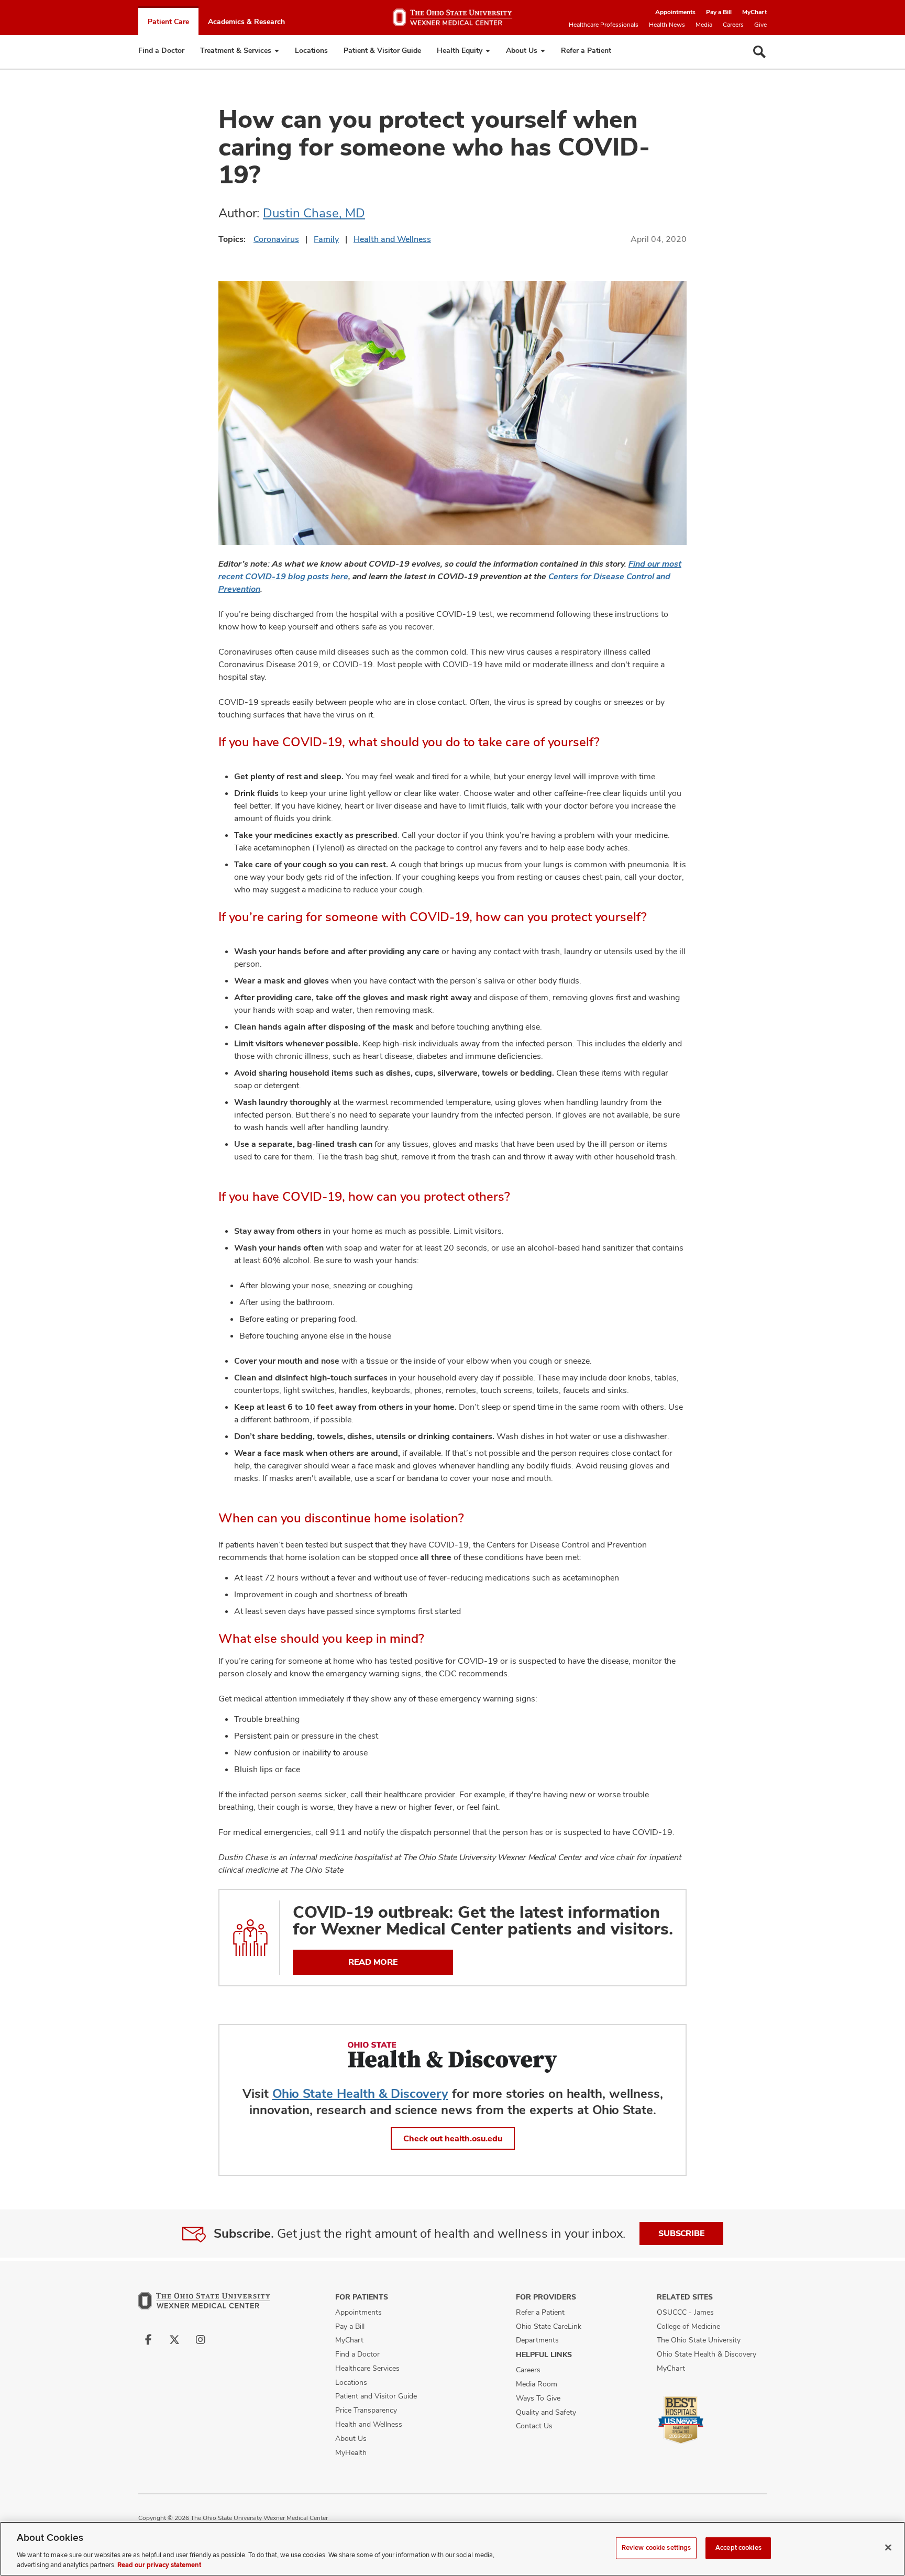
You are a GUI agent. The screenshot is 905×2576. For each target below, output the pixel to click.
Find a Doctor (161, 50)
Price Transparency (366, 2410)
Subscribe (681, 2233)
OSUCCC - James (685, 2312)
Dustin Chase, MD (314, 213)
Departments (537, 2340)
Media (704, 25)
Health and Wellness (392, 239)
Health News (667, 25)
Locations (311, 50)
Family (326, 239)
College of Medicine (688, 2326)
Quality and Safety (546, 2412)
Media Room (537, 2384)
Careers (733, 25)
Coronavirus (276, 239)
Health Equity (460, 50)
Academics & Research (246, 21)
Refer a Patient (586, 50)
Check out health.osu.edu (453, 2138)
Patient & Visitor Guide (382, 50)
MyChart (754, 12)
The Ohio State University (699, 2340)
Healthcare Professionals (604, 25)
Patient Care (168, 21)
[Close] (888, 2548)
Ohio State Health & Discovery (360, 2093)
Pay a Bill (719, 12)
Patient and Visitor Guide (376, 2396)
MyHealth (351, 2452)
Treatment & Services (236, 50)
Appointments (675, 12)
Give (760, 25)
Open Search (759, 52)
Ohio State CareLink (549, 2326)
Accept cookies (738, 2548)
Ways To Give (538, 2398)
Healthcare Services (367, 2368)
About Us (522, 50)
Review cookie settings (656, 2548)
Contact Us (534, 2426)
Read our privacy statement (159, 2565)
